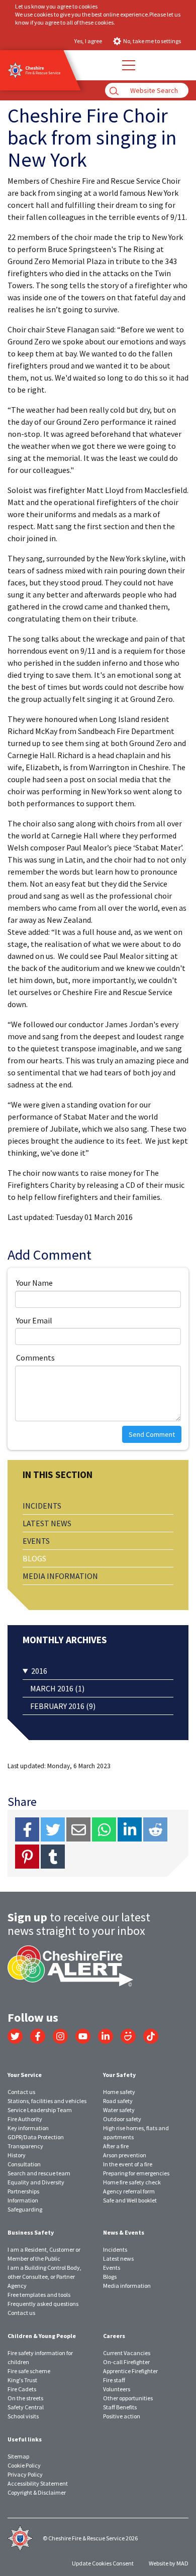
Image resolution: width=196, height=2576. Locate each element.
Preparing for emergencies (136, 2173)
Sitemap (18, 2456)
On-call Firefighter (126, 2362)
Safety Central (26, 2407)
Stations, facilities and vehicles (47, 2101)
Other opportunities (128, 2398)
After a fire (116, 2146)
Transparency (25, 2146)
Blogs (34, 1558)
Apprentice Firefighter (130, 2371)
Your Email (34, 1320)
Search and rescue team (39, 2173)
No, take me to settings (152, 41)
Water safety (119, 2110)
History (17, 2155)
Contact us (21, 2092)
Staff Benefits (120, 2407)
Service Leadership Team (40, 2110)
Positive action (122, 2416)
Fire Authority (25, 2119)
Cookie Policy (24, 2465)
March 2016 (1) (57, 1688)
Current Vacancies (127, 2353)
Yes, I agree (88, 41)
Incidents (42, 1506)
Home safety (119, 2092)
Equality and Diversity (36, 2182)
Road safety (118, 2101)
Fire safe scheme (29, 2371)
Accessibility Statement (38, 2483)
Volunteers (117, 2389)
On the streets (25, 2398)
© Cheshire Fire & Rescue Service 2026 (90, 2538)
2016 (39, 1671)
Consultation (24, 2164)
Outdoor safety (122, 2119)
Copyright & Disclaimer (37, 2492)
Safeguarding (25, 2209)
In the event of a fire (128, 2164)
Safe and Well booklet (130, 2200)
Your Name (34, 1283)
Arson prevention (125, 2155)
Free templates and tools (39, 2295)
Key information (28, 2128)
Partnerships (23, 2191)
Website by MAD (169, 2563)
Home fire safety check (132, 2182)
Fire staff (114, 2380)
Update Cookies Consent (103, 2563)
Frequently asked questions (43, 2304)
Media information (60, 1576)
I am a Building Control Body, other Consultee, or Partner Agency (44, 2277)
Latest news (47, 1523)
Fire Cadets (22, 2389)
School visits (23, 2416)
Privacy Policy (25, 2474)
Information (23, 2200)
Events (36, 1541)
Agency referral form (129, 2191)
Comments (35, 1358)
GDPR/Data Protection (36, 2137)
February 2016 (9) (63, 1706)
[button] (128, 65)
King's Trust (22, 2380)
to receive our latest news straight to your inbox (79, 1924)
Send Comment (152, 1434)
